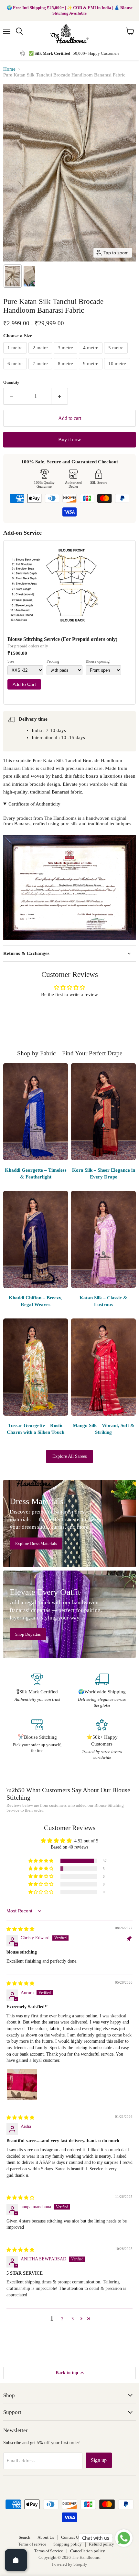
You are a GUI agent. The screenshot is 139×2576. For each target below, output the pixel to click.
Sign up (99, 2460)
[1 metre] (16, 355)
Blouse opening (98, 661)
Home (9, 69)
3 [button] (73, 2319)
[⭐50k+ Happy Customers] (102, 1740)
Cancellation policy (88, 2551)
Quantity (11, 382)
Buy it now (70, 440)
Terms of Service (49, 2551)
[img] (20, 1929)
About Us (46, 2537)
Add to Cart (24, 684)
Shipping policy (68, 2544)
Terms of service (32, 2544)
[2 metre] (41, 355)
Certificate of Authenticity (34, 804)
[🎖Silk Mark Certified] (37, 1691)
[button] (13, 276)
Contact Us (71, 2537)
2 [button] (62, 2319)
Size (11, 661)
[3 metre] (66, 355)
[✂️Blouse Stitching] (37, 1740)
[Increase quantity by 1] (60, 396)
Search (25, 2537)
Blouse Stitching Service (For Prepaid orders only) (62, 639)
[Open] (16, 2560)
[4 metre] (91, 355)
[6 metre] (16, 371)
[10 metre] (118, 371)
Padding (53, 661)
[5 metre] (117, 355)
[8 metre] (66, 371)
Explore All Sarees (69, 1456)
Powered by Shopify (70, 2564)
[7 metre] (41, 371)
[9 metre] (91, 371)
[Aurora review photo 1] (22, 2084)
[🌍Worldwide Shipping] (102, 1691)
